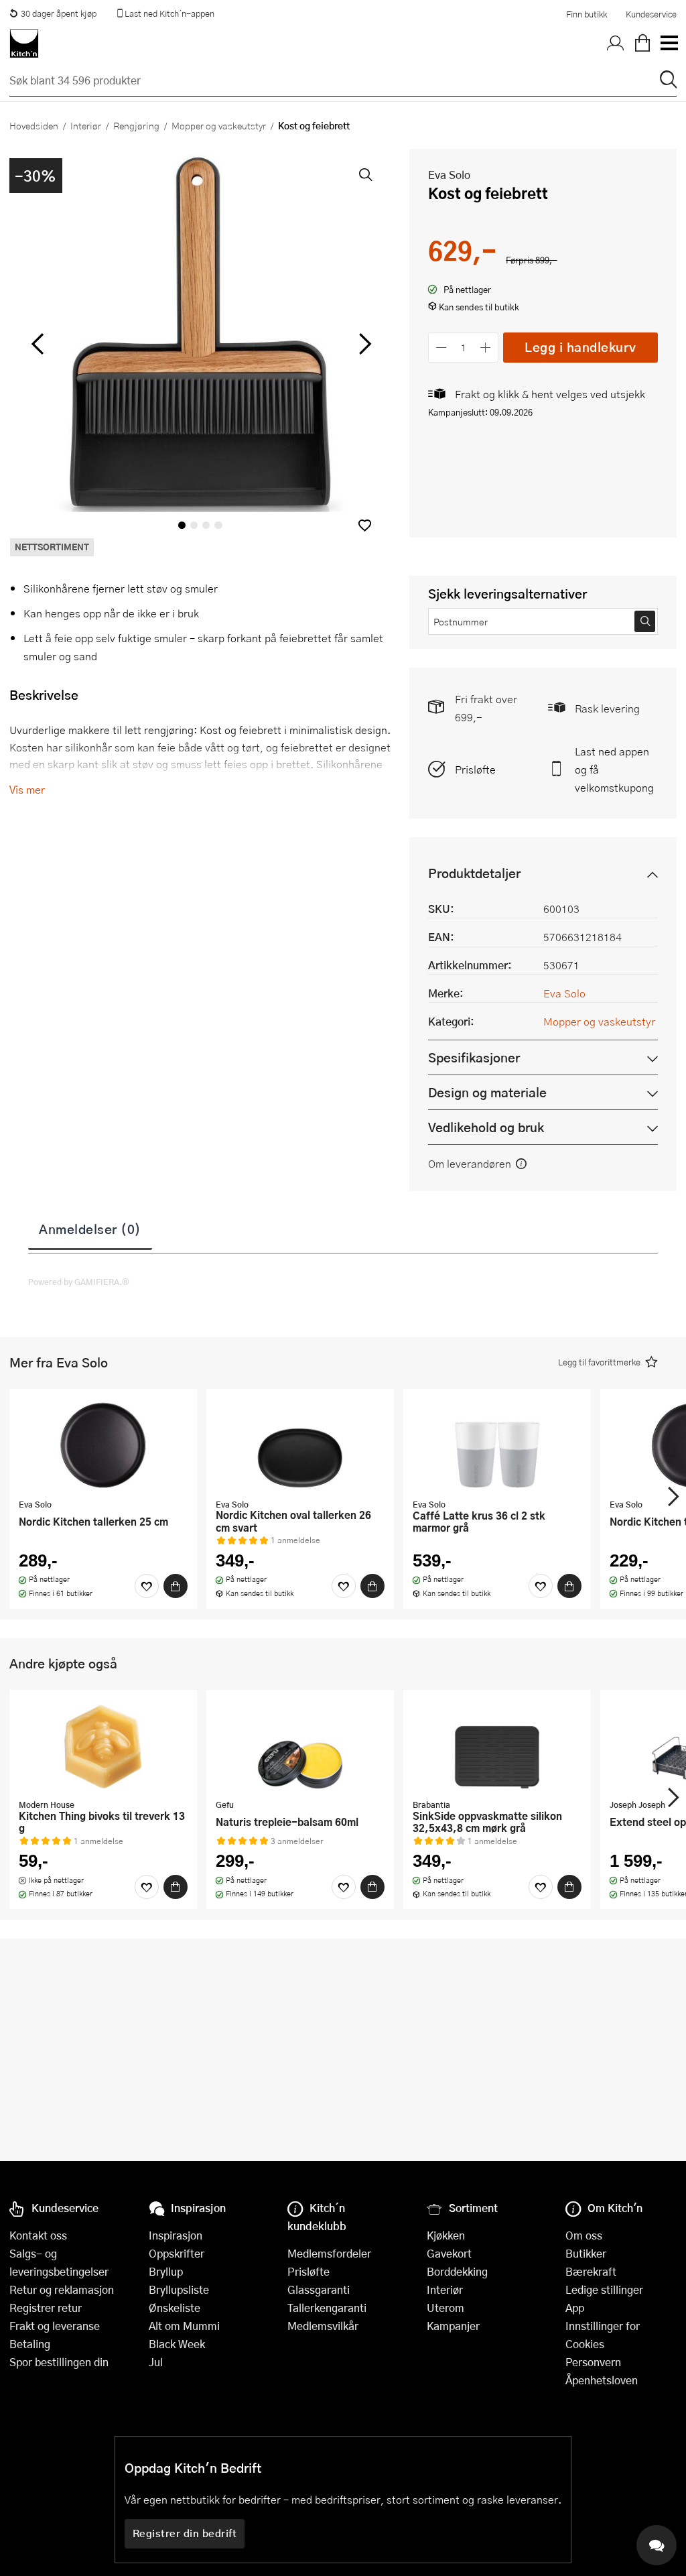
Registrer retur (46, 2308)
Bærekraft (591, 2271)
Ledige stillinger (604, 2289)
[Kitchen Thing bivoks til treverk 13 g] (103, 1746)
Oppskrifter (177, 2253)
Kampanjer (453, 2326)
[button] (365, 525)
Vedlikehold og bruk (486, 1127)
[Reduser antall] (441, 348)
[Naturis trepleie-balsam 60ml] (300, 1746)
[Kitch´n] (24, 44)
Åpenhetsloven (602, 2380)
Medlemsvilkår (323, 2326)
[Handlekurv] (642, 44)
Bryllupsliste (179, 2289)
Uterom (445, 2308)
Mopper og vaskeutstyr (219, 125)
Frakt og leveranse (55, 2326)
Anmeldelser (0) (90, 1229)
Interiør (86, 125)
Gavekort (449, 2253)
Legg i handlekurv (580, 347)
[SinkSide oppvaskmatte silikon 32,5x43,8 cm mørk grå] (497, 1746)
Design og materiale (487, 1092)
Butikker (586, 2253)
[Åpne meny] (669, 44)
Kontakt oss (38, 2235)
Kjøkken (446, 2235)
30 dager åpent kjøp (59, 13)
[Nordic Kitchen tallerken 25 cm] (103, 1445)
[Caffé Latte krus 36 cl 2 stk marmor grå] (497, 1445)
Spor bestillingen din (59, 2362)
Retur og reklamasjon (62, 2289)
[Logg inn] (616, 44)
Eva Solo (449, 175)
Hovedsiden (34, 125)
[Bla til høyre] (363, 344)
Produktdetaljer (474, 873)
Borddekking (457, 2271)
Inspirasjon (176, 2235)
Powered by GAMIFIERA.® (79, 1282)
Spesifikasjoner (474, 1057)
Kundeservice (651, 14)
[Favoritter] (147, 1586)
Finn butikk (587, 14)
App (575, 2308)
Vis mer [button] (27, 789)
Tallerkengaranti (327, 2308)
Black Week (177, 2344)
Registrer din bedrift (185, 2533)
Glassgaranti (319, 2289)
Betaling (30, 2344)
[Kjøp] (176, 1586)
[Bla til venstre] (37, 344)
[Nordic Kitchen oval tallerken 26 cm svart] (300, 1445)
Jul (156, 2362)
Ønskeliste (175, 2308)
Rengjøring (136, 125)
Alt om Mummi (184, 2326)
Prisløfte (475, 769)
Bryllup (166, 2271)
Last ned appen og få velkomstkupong (614, 769)
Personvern (593, 2362)
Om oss (584, 2235)
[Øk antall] (486, 348)
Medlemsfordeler (329, 2253)
